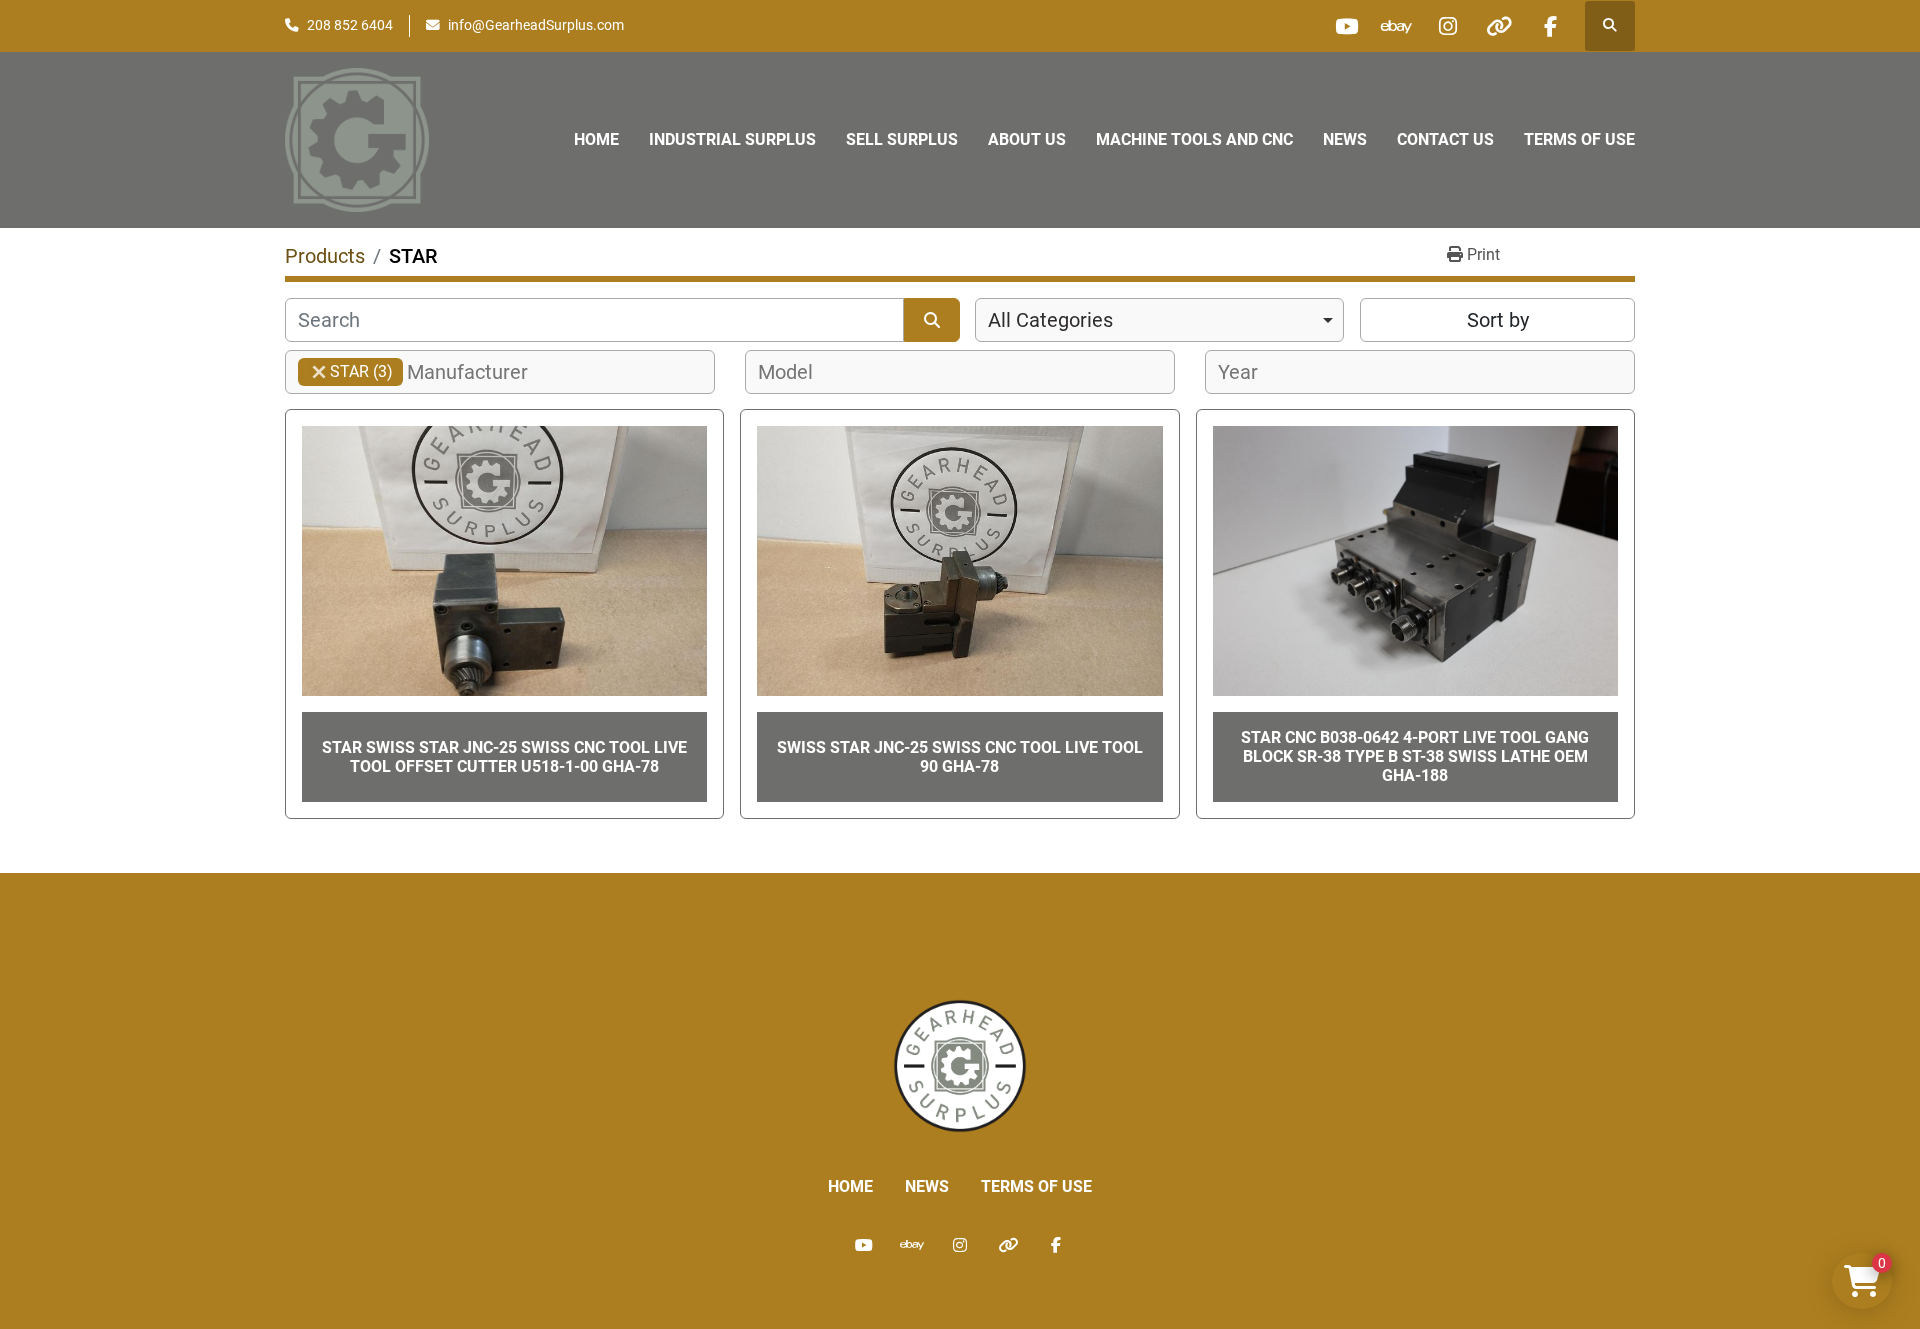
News (1345, 139)
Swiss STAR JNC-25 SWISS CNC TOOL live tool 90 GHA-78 (960, 757)
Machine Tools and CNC (1194, 139)
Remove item (319, 372)
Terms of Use (1579, 139)
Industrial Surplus (732, 139)
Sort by (1498, 320)
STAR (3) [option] (345, 371)
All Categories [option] (1050, 320)
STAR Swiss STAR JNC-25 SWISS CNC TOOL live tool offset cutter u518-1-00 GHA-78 (504, 757)
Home (596, 139)
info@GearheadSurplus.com (536, 25)
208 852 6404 (350, 25)
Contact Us (1445, 139)
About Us (1027, 139)
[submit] (932, 320)
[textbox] (478, 372)
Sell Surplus (902, 139)
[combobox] (1159, 320)
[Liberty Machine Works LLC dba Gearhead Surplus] (960, 1064)
